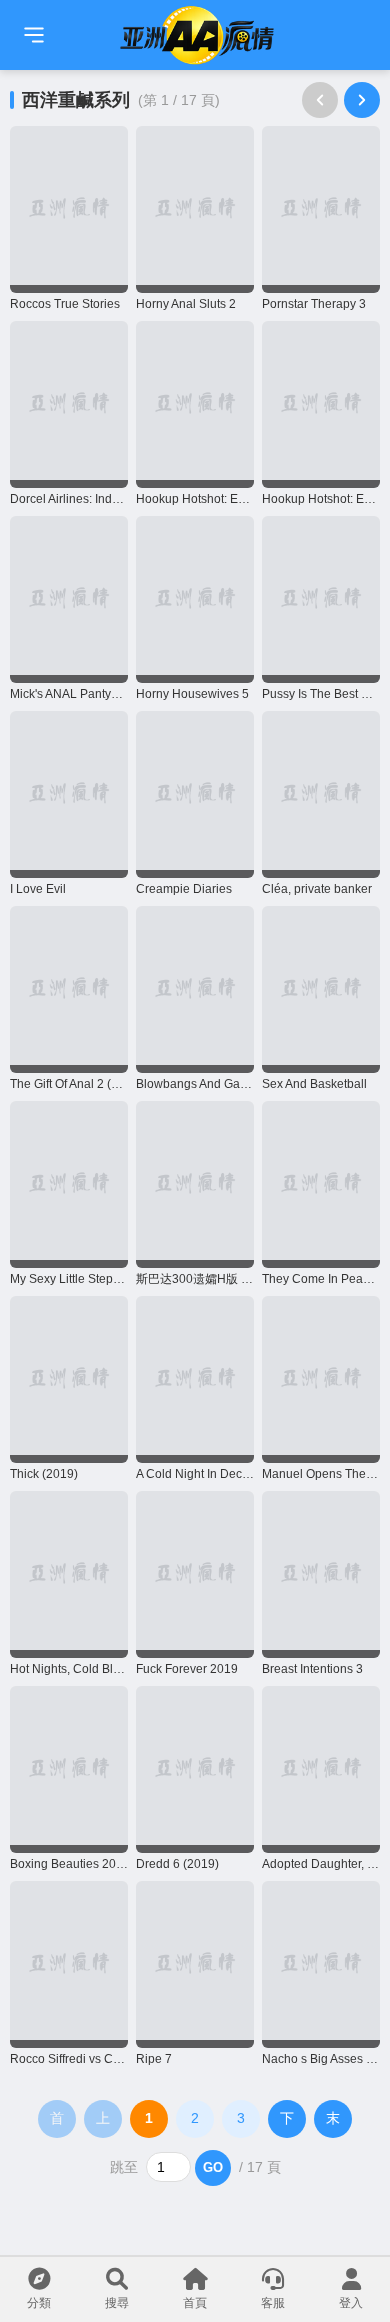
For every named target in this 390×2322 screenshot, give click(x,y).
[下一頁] (362, 100)
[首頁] (34, 35)
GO (213, 2167)
